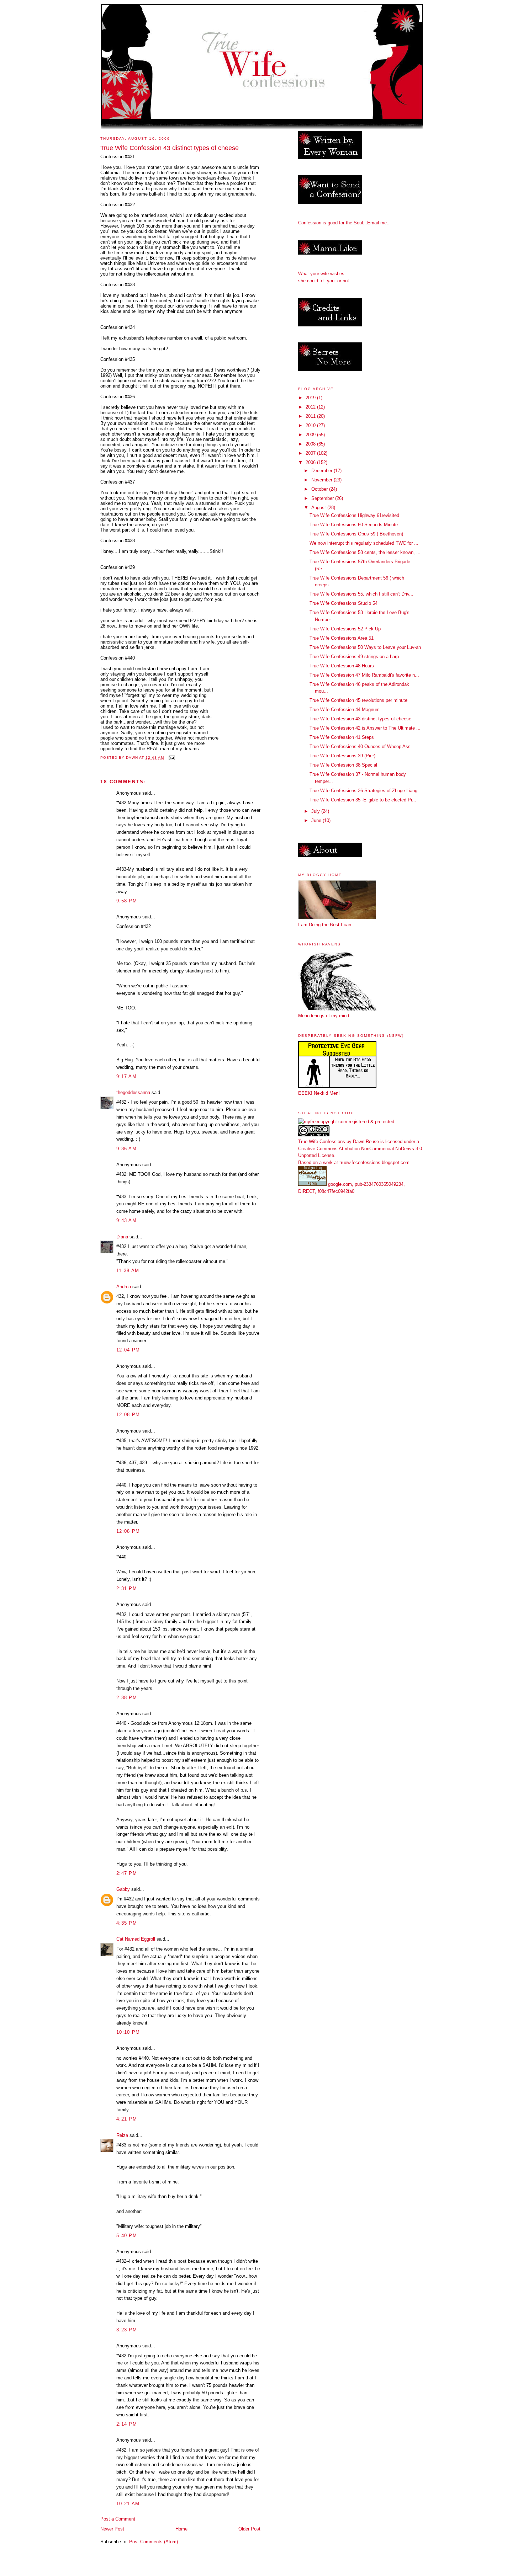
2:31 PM (127, 1588)
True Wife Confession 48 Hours (342, 666)
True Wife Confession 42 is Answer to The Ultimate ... (365, 728)
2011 (311, 416)
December (323, 471)
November (323, 480)
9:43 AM (126, 1220)
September (323, 498)
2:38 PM (127, 1698)
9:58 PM (127, 901)
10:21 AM (128, 2504)
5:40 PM (127, 2236)
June (317, 820)
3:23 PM (127, 2330)
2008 (311, 444)
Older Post (249, 2529)
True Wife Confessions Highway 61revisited (354, 515)
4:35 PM (127, 1923)
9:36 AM (126, 1149)
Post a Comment (118, 2519)
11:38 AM (128, 1271)
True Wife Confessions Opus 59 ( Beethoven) (356, 534)
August (319, 508)
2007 (311, 453)
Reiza (122, 2135)
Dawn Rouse (366, 1142)
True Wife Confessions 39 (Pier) (342, 756)
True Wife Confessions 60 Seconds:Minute (354, 525)
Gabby (123, 1889)
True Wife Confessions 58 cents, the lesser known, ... (365, 552)
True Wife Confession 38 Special (343, 765)
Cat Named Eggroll (136, 1939)
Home (181, 2529)
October (320, 489)
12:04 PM (128, 1350)
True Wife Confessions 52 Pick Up (345, 629)
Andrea (124, 1287)
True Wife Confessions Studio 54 (344, 603)
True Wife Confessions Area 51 (342, 638)
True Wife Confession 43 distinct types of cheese (360, 719)
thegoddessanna (133, 1092)
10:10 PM (128, 2032)
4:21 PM (127, 2119)
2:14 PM (127, 2424)
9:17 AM (126, 1076)
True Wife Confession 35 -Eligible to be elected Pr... (363, 800)
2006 (311, 462)
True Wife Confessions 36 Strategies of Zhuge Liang (363, 791)
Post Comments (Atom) (154, 2542)
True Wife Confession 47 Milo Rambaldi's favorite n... (364, 675)
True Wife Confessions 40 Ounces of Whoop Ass (360, 746)
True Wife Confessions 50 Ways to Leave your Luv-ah (365, 647)
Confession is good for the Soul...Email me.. (344, 223)
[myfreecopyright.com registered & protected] (346, 1122)
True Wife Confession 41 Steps (342, 737)
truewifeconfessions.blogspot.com (374, 1162)
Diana (122, 1237)
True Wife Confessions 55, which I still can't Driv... (361, 594)
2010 (311, 425)
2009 (311, 435)
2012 (311, 407)
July (316, 811)
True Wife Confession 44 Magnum (345, 710)
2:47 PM (127, 1873)
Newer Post (112, 2529)
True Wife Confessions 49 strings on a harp (354, 657)
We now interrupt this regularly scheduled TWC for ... (364, 543)
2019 (311, 398)
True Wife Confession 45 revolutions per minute (358, 700)
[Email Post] (172, 758)
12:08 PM (128, 1415)
